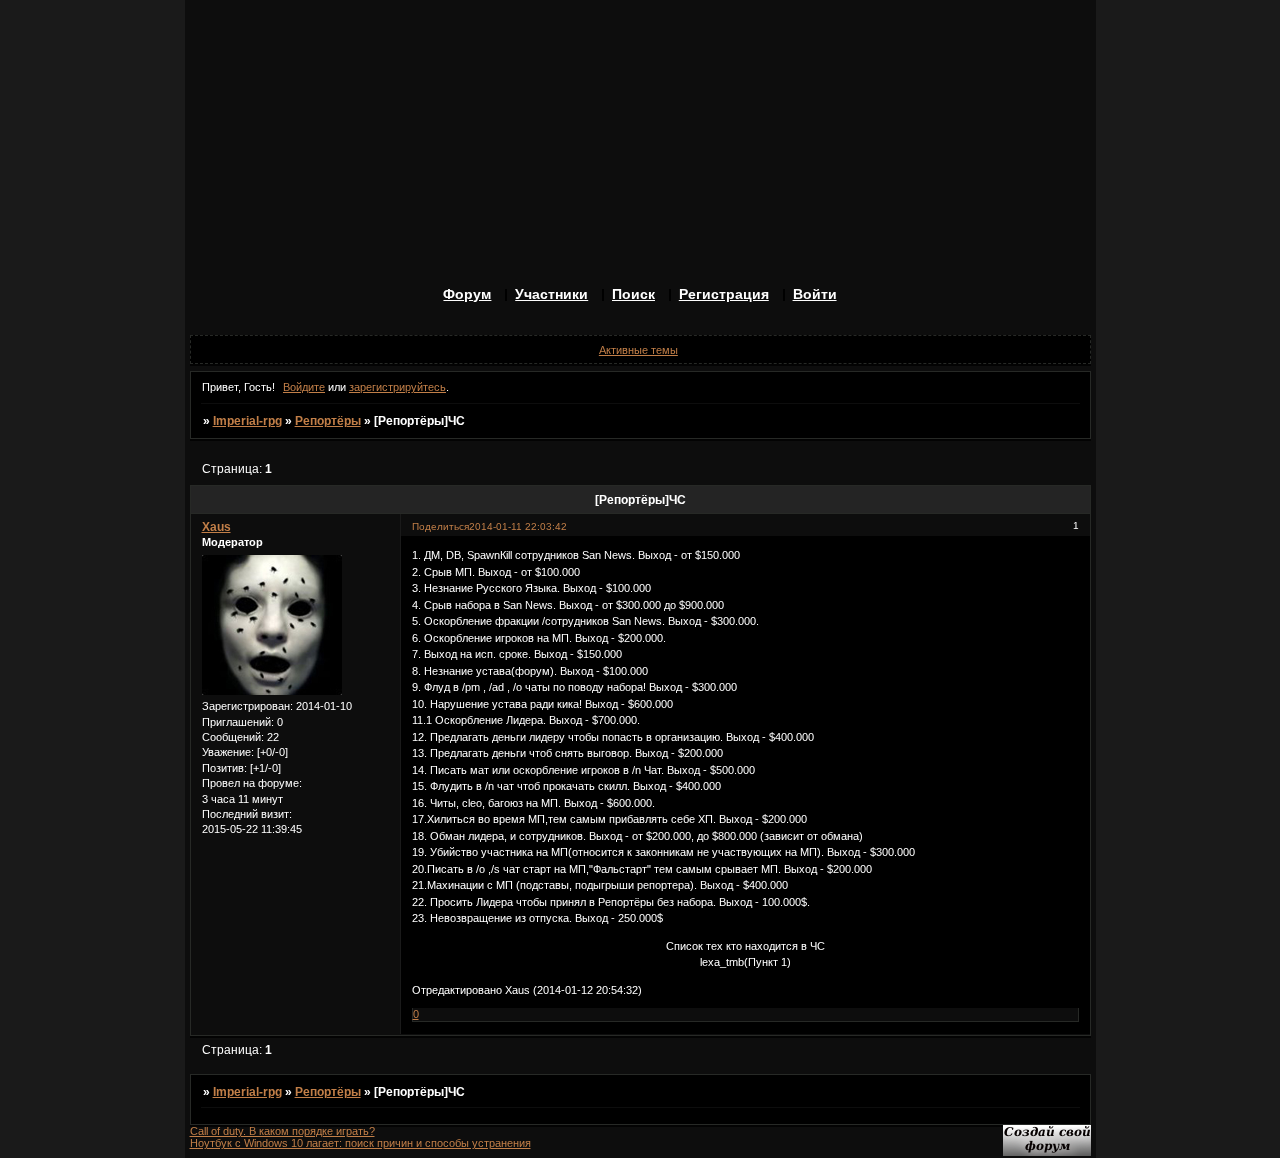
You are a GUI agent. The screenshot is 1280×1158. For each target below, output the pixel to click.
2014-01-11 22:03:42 (518, 526)
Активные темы (638, 350)
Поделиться (440, 526)
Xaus (216, 527)
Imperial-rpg (247, 421)
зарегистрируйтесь (397, 387)
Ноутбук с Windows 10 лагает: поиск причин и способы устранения (360, 1143)
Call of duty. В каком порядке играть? (282, 1131)
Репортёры (328, 421)
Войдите (304, 387)
